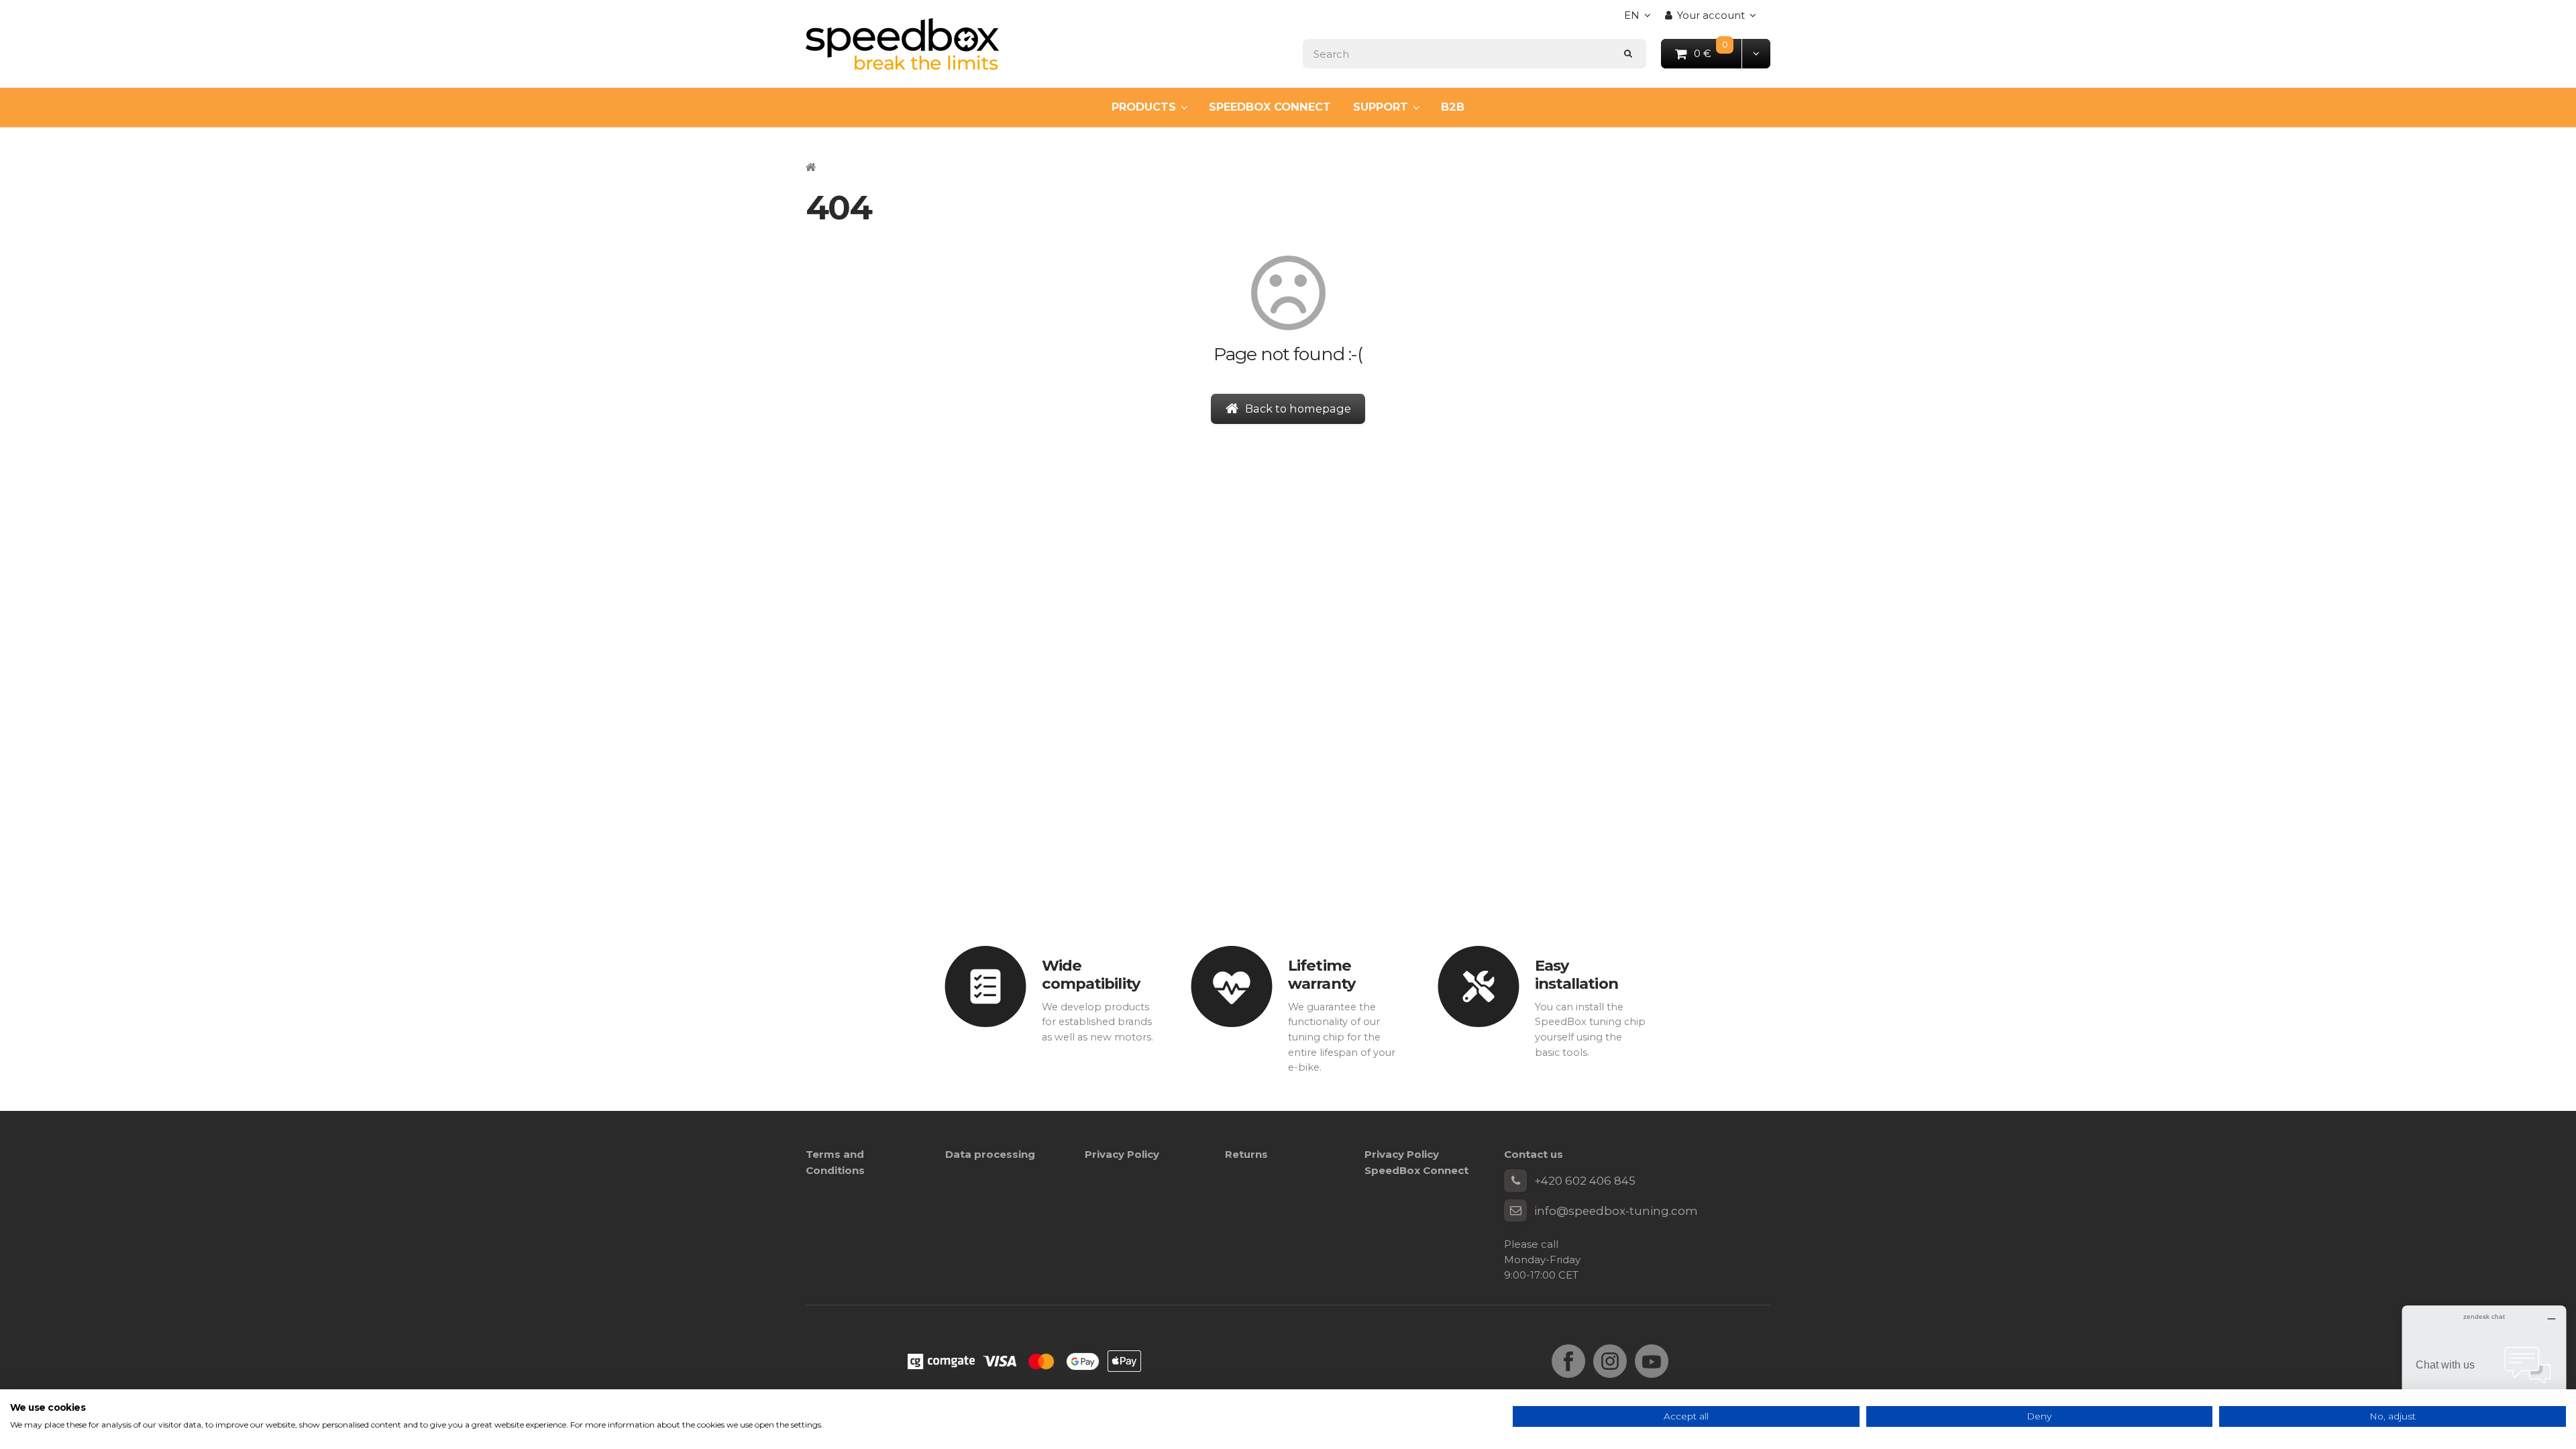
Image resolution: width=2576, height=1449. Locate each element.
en (1641, 19)
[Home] (902, 44)
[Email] (1515, 1211)
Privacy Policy (1122, 1154)
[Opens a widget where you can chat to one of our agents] (2484, 1372)
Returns (1246, 1154)
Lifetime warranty (1322, 974)
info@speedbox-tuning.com (1616, 1211)
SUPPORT (1381, 107)
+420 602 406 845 (1585, 1181)
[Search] (1628, 53)
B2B (1453, 107)
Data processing (990, 1154)
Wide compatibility (1091, 974)
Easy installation (1576, 974)
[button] (1756, 53)
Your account (1711, 15)
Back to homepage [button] (1298, 409)
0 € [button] (1718, 53)
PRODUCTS (1144, 107)
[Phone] (1515, 1181)
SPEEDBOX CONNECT (1270, 107)
